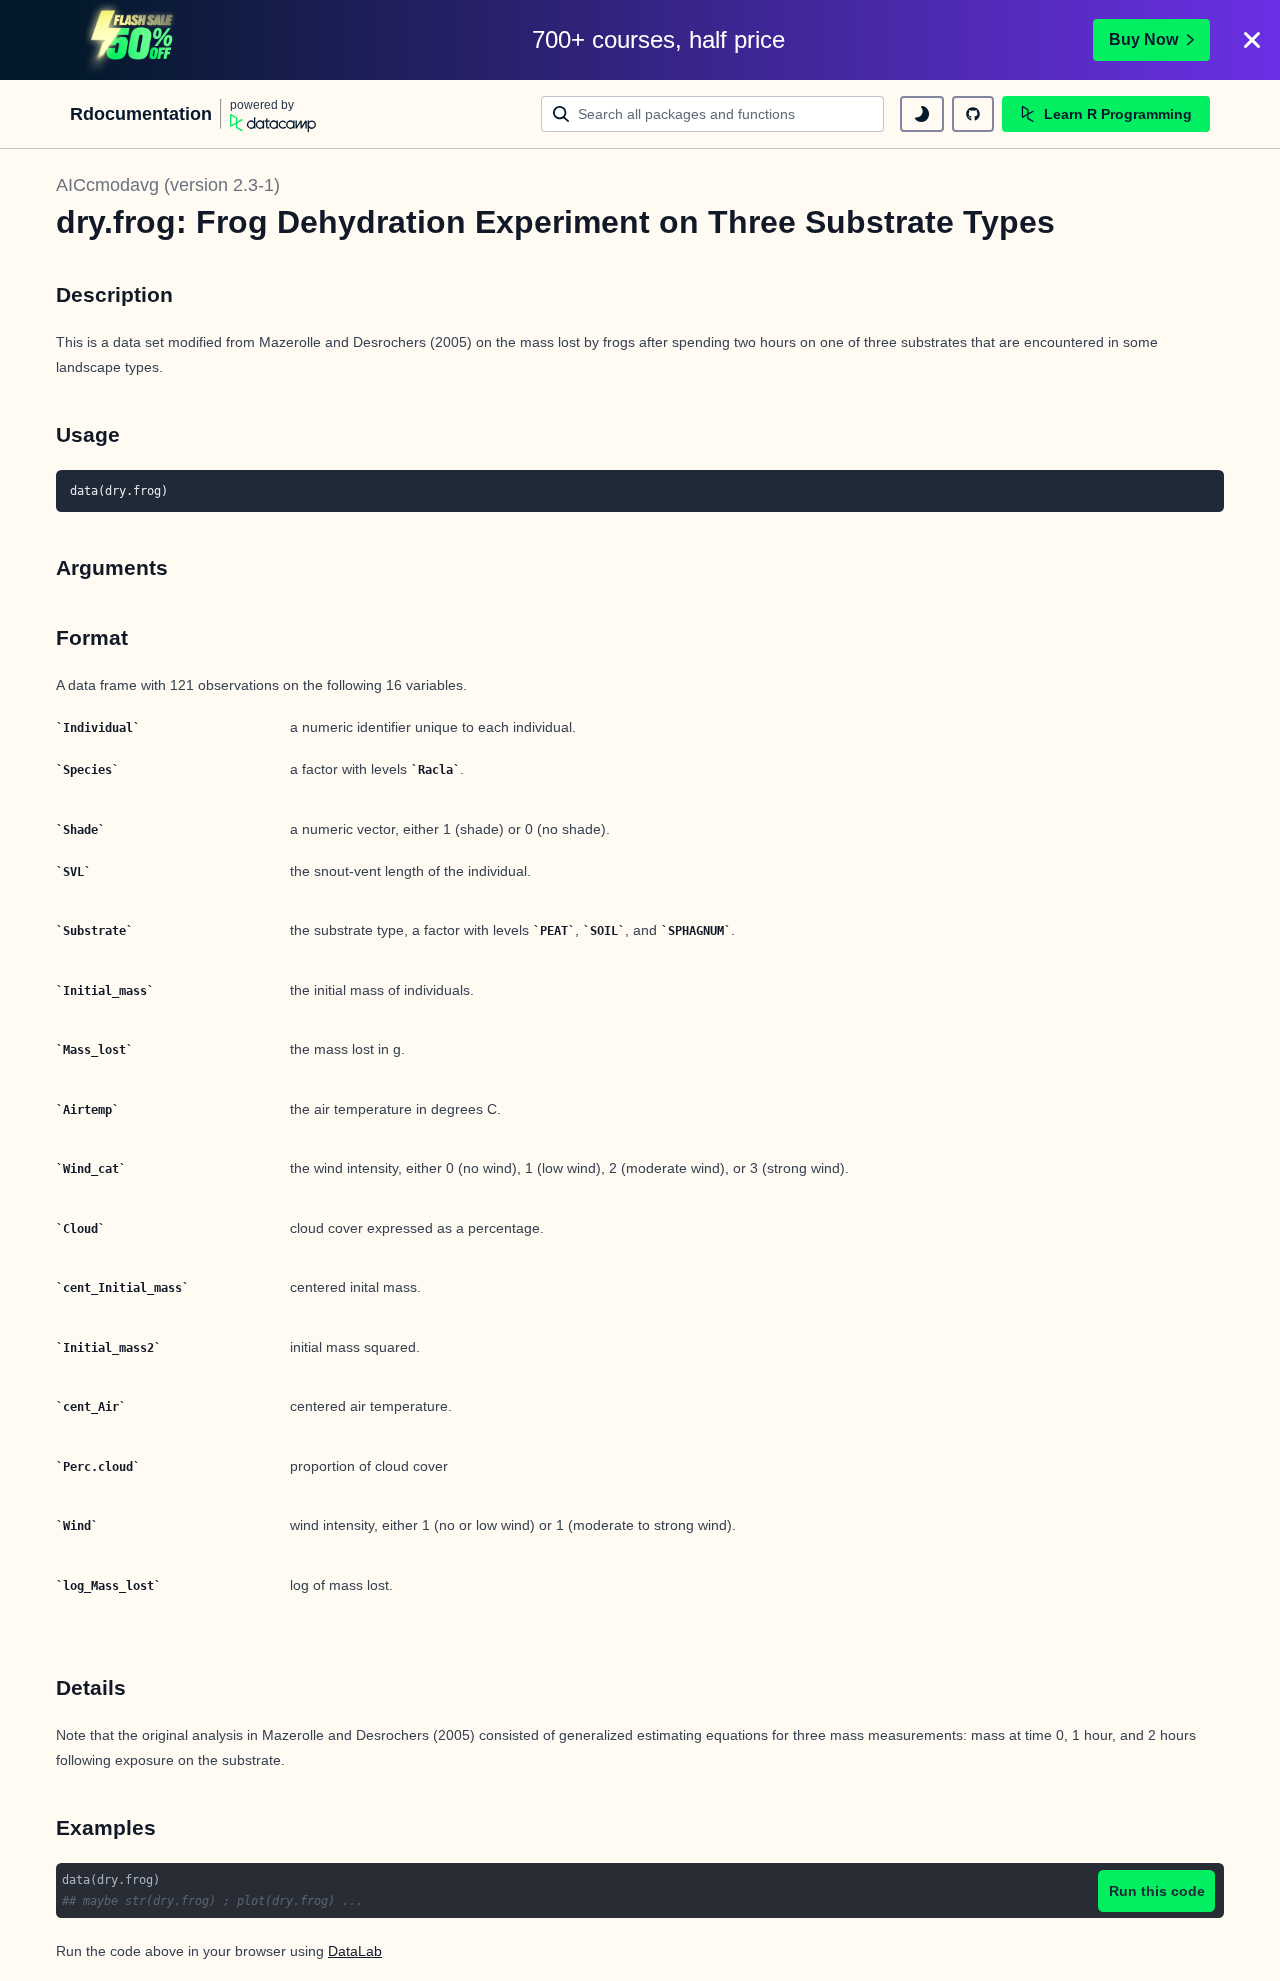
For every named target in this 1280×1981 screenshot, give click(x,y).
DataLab (355, 1951)
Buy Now (1143, 39)
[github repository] (973, 114)
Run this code (1157, 1891)
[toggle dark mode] (922, 114)
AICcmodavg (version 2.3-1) (168, 185)
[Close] (1252, 40)
